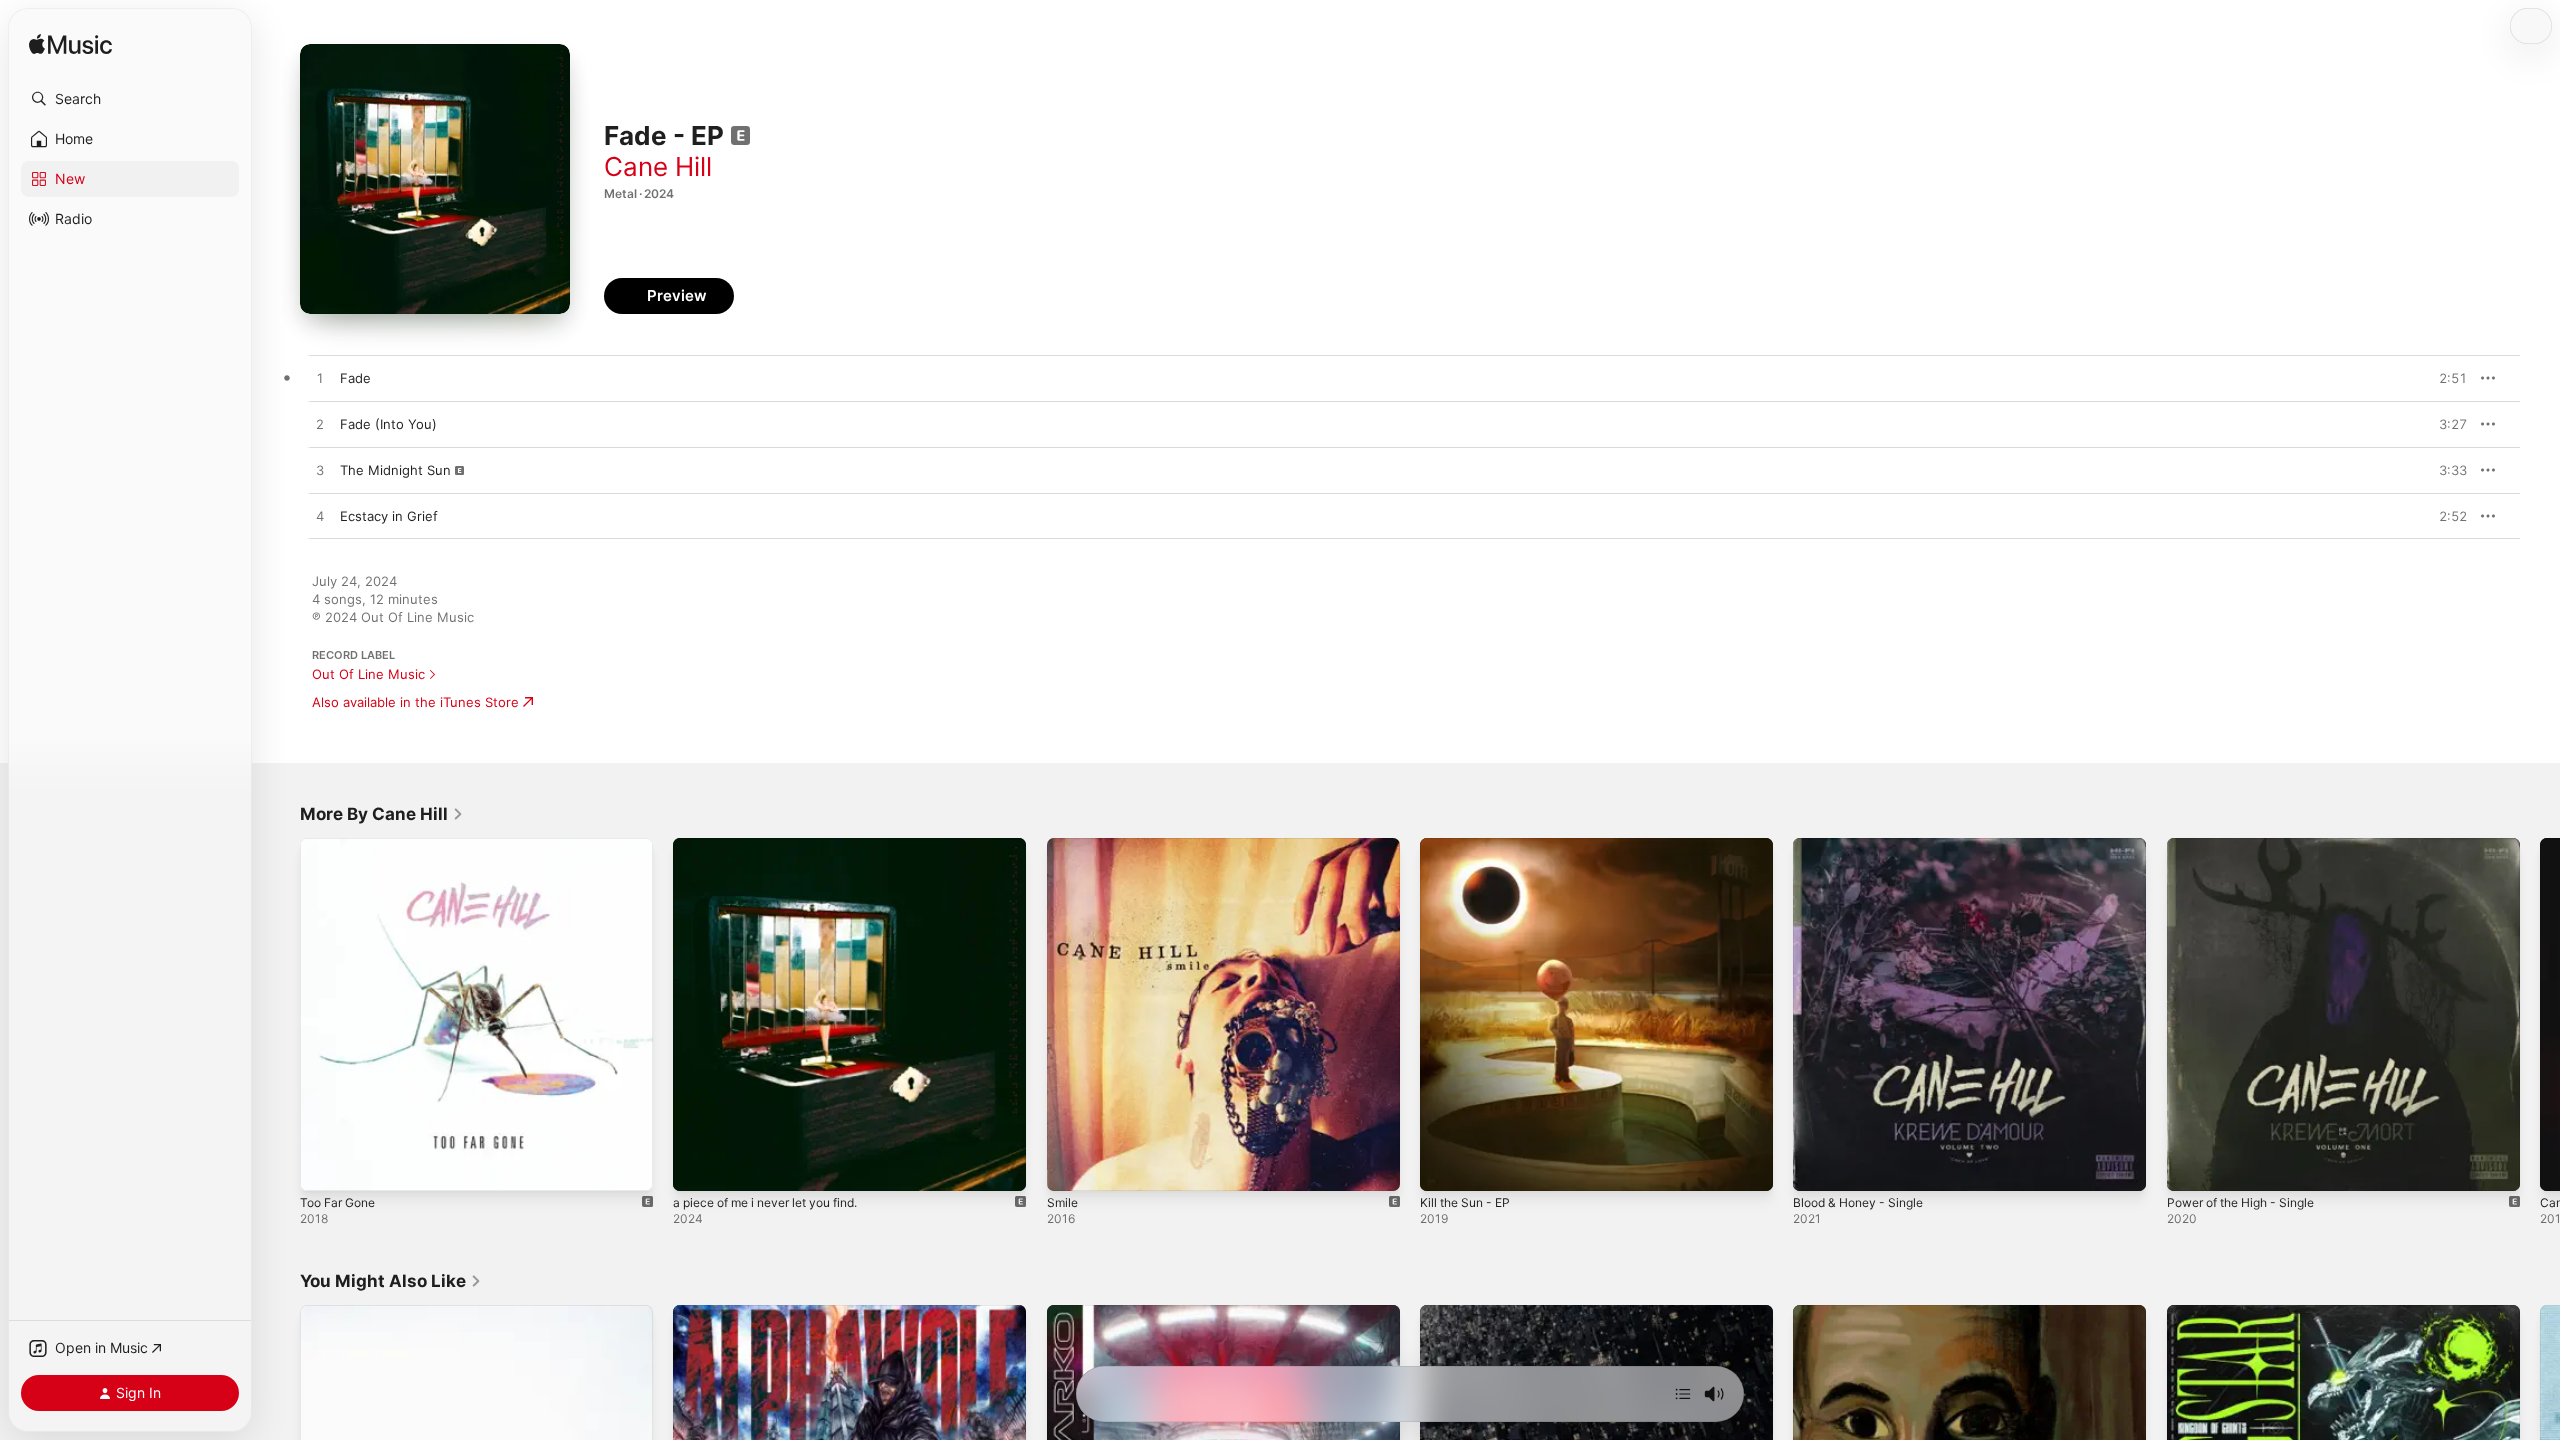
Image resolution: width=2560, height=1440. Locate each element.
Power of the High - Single (2250, 846)
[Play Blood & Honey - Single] (1818, 1166)
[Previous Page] (280, 1015)
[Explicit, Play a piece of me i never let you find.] (698, 1166)
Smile (1063, 846)
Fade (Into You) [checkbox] (388, 424)
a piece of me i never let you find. (778, 846)
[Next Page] (2540, 1015)
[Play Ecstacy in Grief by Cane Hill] (320, 517)
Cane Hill (658, 166)
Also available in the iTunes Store (415, 702)
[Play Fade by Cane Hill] (320, 379)
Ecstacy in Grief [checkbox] (389, 516)
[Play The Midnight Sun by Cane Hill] (320, 471)
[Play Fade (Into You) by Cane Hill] (320, 425)
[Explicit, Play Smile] (1072, 1166)
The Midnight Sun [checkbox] (395, 470)
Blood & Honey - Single (1865, 846)
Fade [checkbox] (355, 378)
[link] (382, 814)
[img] (70, 45)
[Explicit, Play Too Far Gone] (325, 1166)
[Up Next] (1683, 1394)
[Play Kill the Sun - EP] (1445, 1166)
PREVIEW (2445, 378)
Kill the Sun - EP (1470, 846)
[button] (130, 99)
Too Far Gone (342, 846)
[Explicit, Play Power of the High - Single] (2192, 1166)
